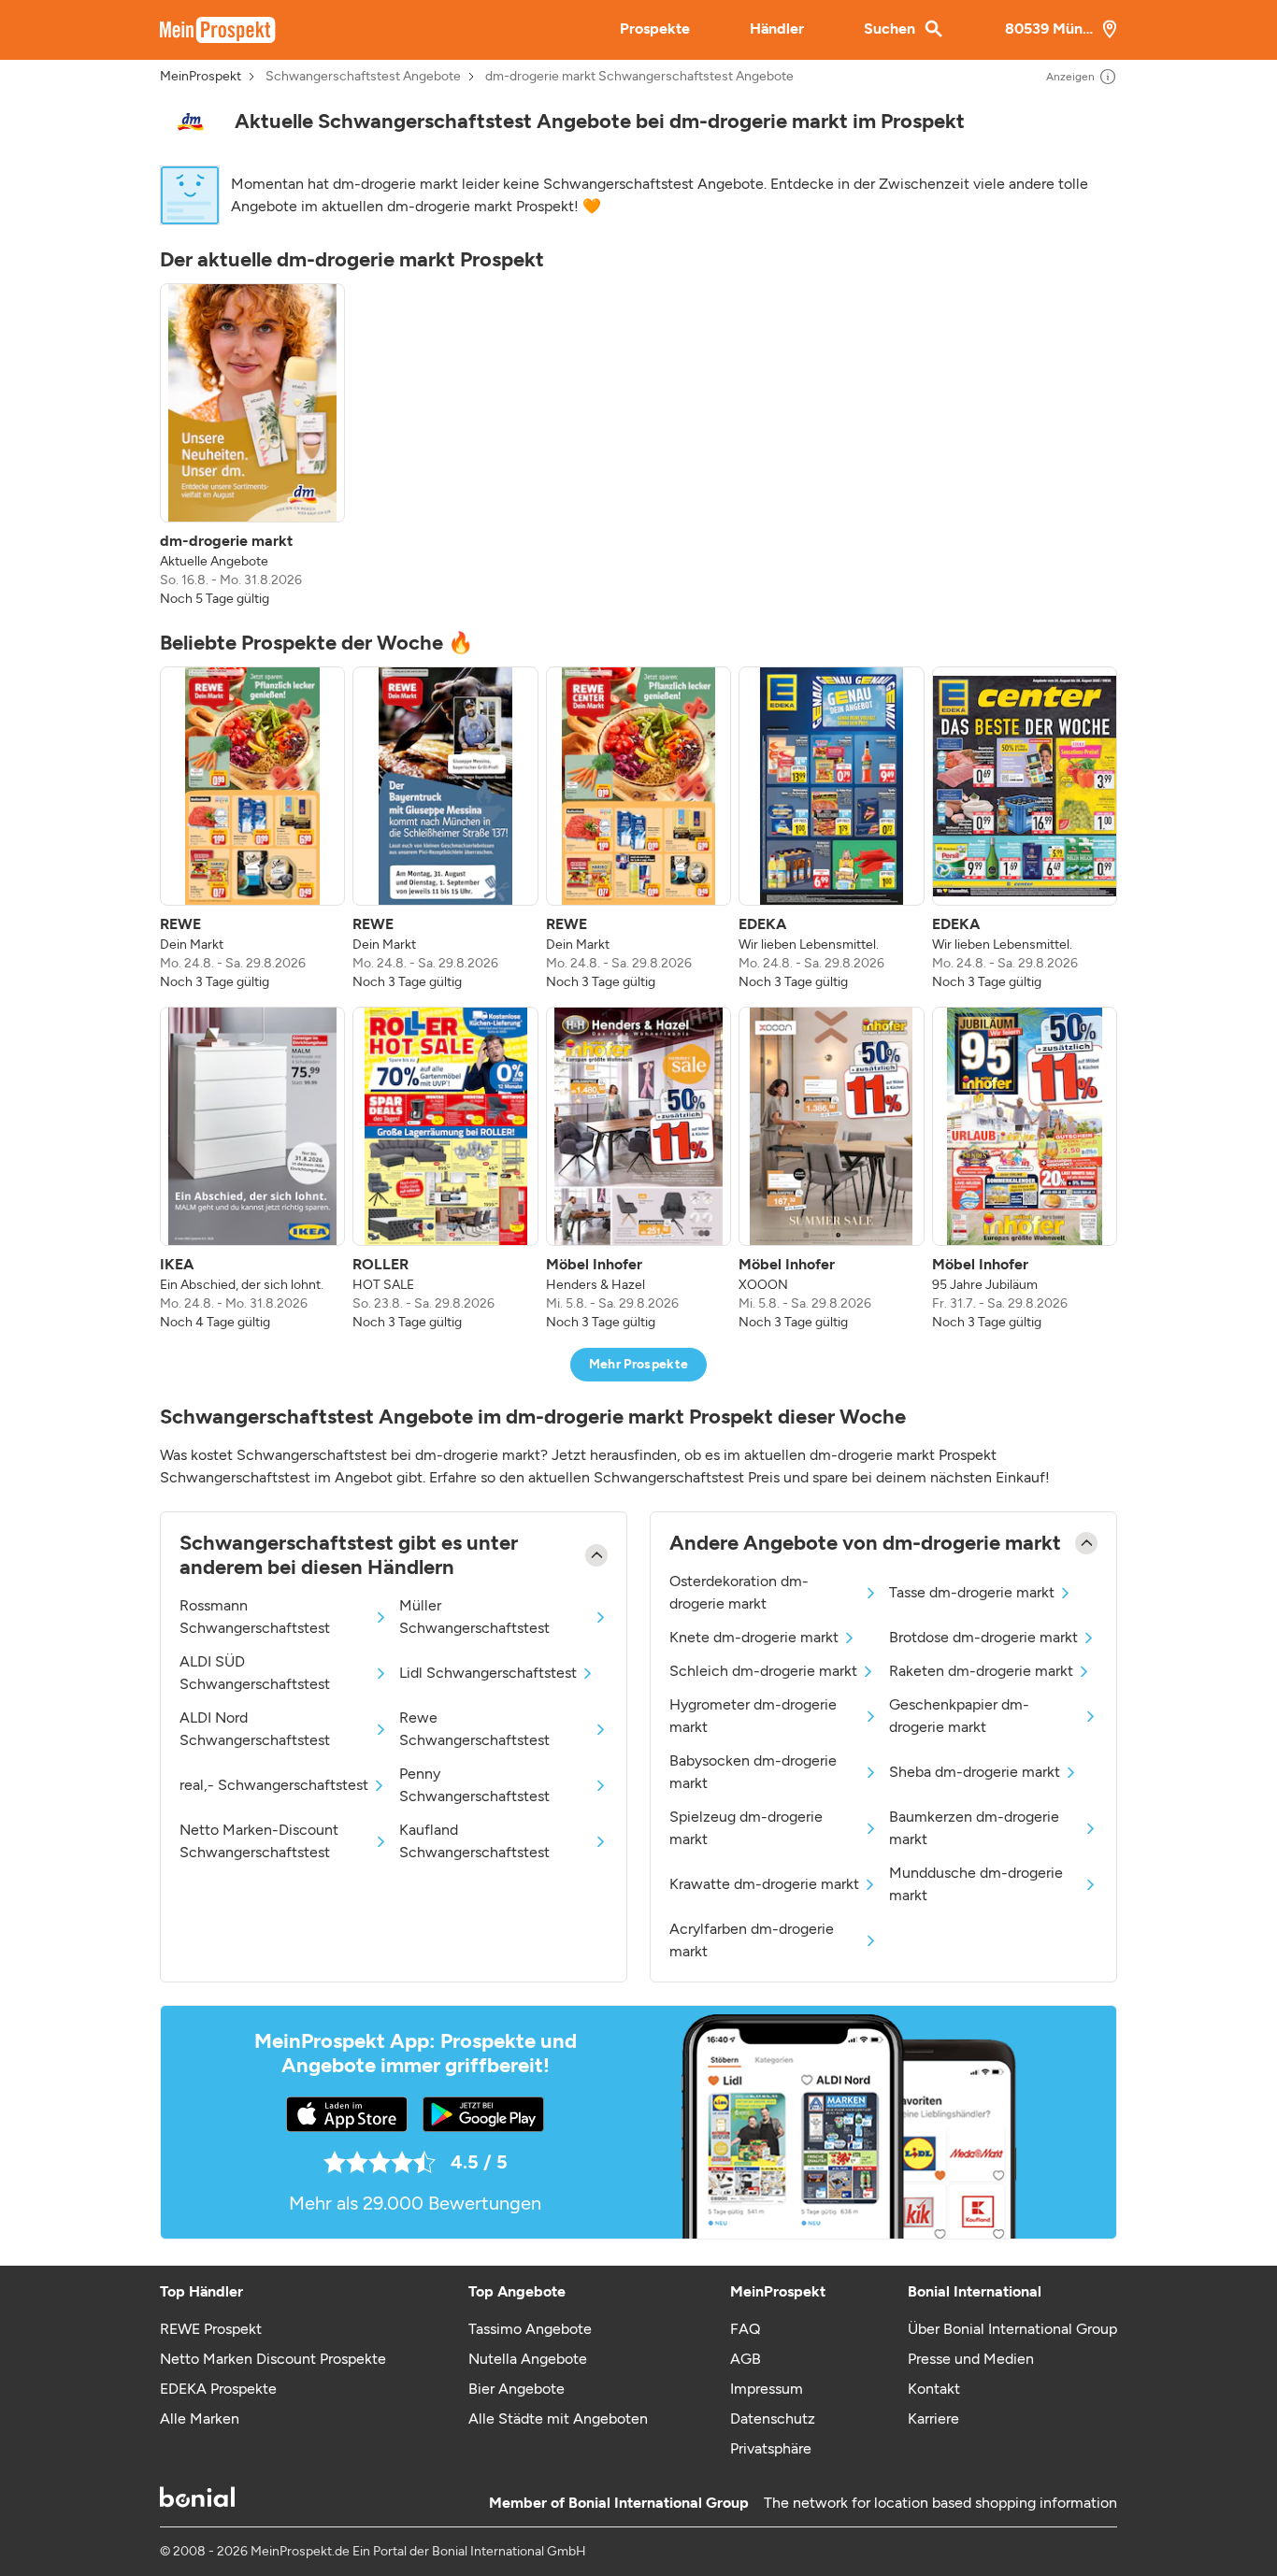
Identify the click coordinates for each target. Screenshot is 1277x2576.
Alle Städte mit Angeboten (558, 2419)
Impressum (767, 2389)
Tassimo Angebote (530, 2329)
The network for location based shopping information (940, 2503)
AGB (746, 2359)
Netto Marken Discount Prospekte (273, 2359)
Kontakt (934, 2389)
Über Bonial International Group (1012, 2329)
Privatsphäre (771, 2448)
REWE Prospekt (211, 2329)
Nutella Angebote (528, 2359)
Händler (777, 29)
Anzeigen (1070, 77)
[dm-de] (190, 122)
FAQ (745, 2329)
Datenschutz (773, 2419)
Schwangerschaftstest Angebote (363, 77)
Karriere (933, 2419)
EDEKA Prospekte (218, 2389)
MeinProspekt (201, 77)
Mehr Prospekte (639, 1364)
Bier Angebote (517, 2389)
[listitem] (252, 446)
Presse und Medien (971, 2359)
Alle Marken (200, 2419)
